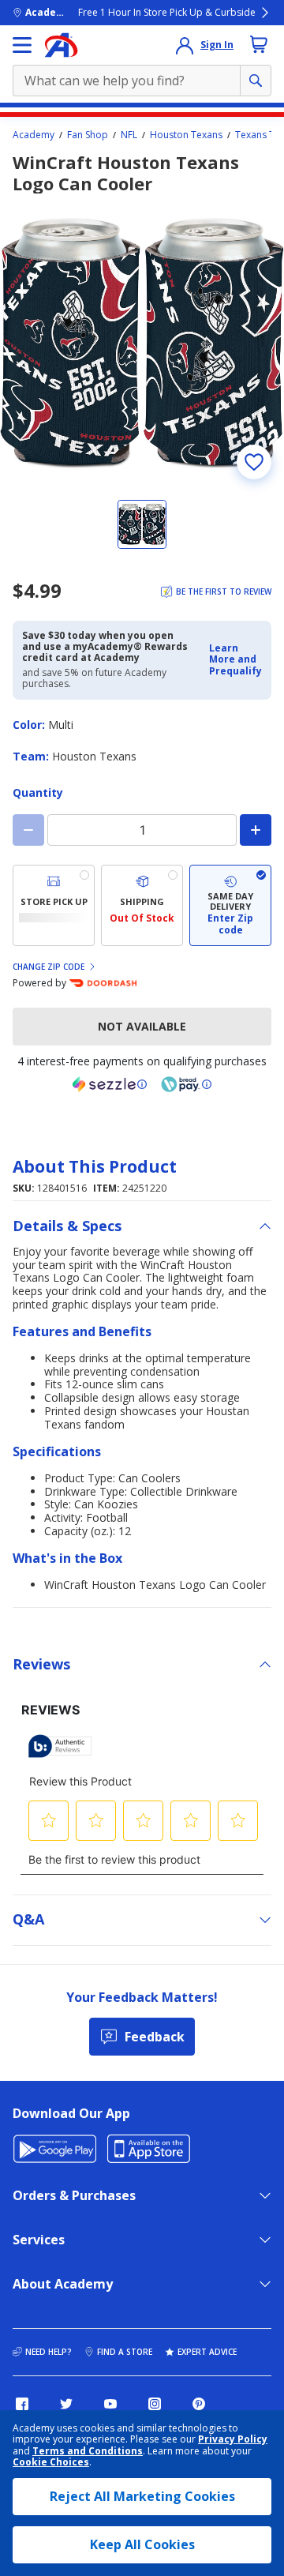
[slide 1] (142, 524)
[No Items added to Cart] (259, 44)
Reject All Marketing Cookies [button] (142, 2496)
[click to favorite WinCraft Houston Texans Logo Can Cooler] (254, 462)
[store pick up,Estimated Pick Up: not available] (54, 905)
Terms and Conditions (88, 2451)
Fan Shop (88, 135)
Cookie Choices (51, 2462)
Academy (34, 135)
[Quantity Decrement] (28, 830)
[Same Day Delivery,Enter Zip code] (230, 905)
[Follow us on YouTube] (110, 2404)
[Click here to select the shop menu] (22, 45)
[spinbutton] (142, 830)
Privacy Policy (233, 2439)
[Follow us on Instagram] (155, 2404)
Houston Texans (186, 135)
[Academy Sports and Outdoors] (61, 45)
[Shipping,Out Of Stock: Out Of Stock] (142, 905)
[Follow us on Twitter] (66, 2404)
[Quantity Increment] (256, 830)
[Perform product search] (256, 81)
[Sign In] (185, 45)
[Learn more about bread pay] (186, 1084)
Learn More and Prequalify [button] (235, 659)
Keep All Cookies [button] (142, 2544)
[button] (235, 660)
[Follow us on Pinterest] (199, 2404)
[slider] (142, 344)
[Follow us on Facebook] (22, 2404)
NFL (129, 135)
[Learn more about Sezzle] (110, 1084)
